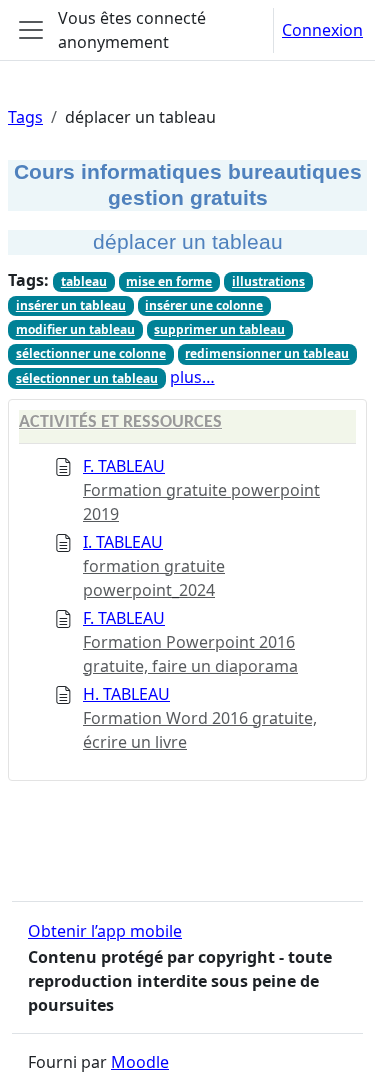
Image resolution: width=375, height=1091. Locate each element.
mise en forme (169, 281)
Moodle (140, 1062)
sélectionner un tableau (87, 378)
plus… (192, 377)
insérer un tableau (71, 305)
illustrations (268, 281)
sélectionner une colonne (91, 353)
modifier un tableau (75, 329)
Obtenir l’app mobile (105, 931)
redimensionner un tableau (267, 353)
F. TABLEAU (124, 466)
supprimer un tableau (219, 329)
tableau (84, 281)
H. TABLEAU (126, 694)
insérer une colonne (204, 305)
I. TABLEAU (123, 542)
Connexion (322, 30)
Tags (25, 117)
